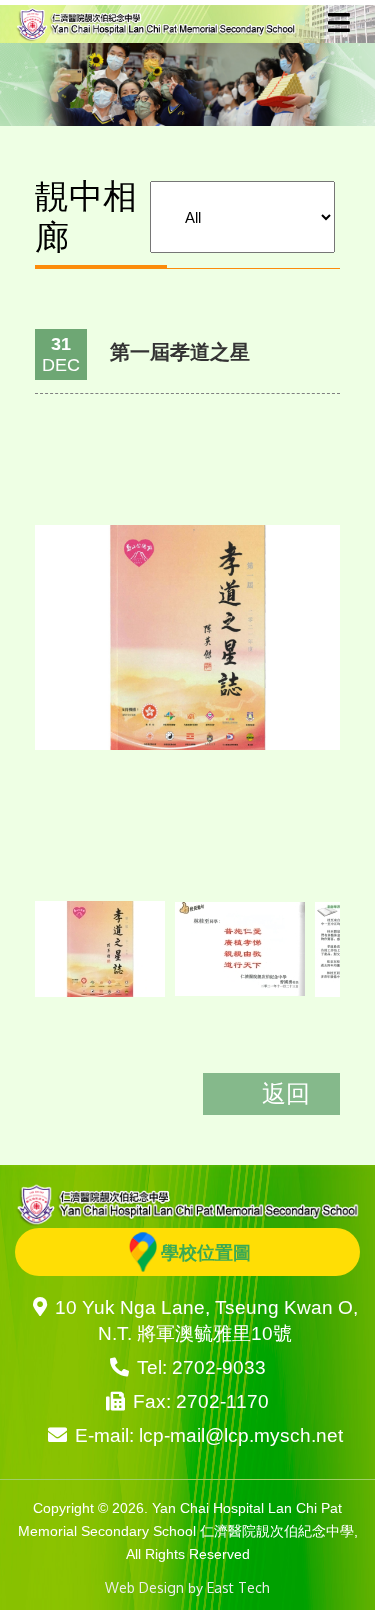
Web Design (144, 1587)
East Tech (238, 1587)
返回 (286, 1092)
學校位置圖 (206, 1252)
